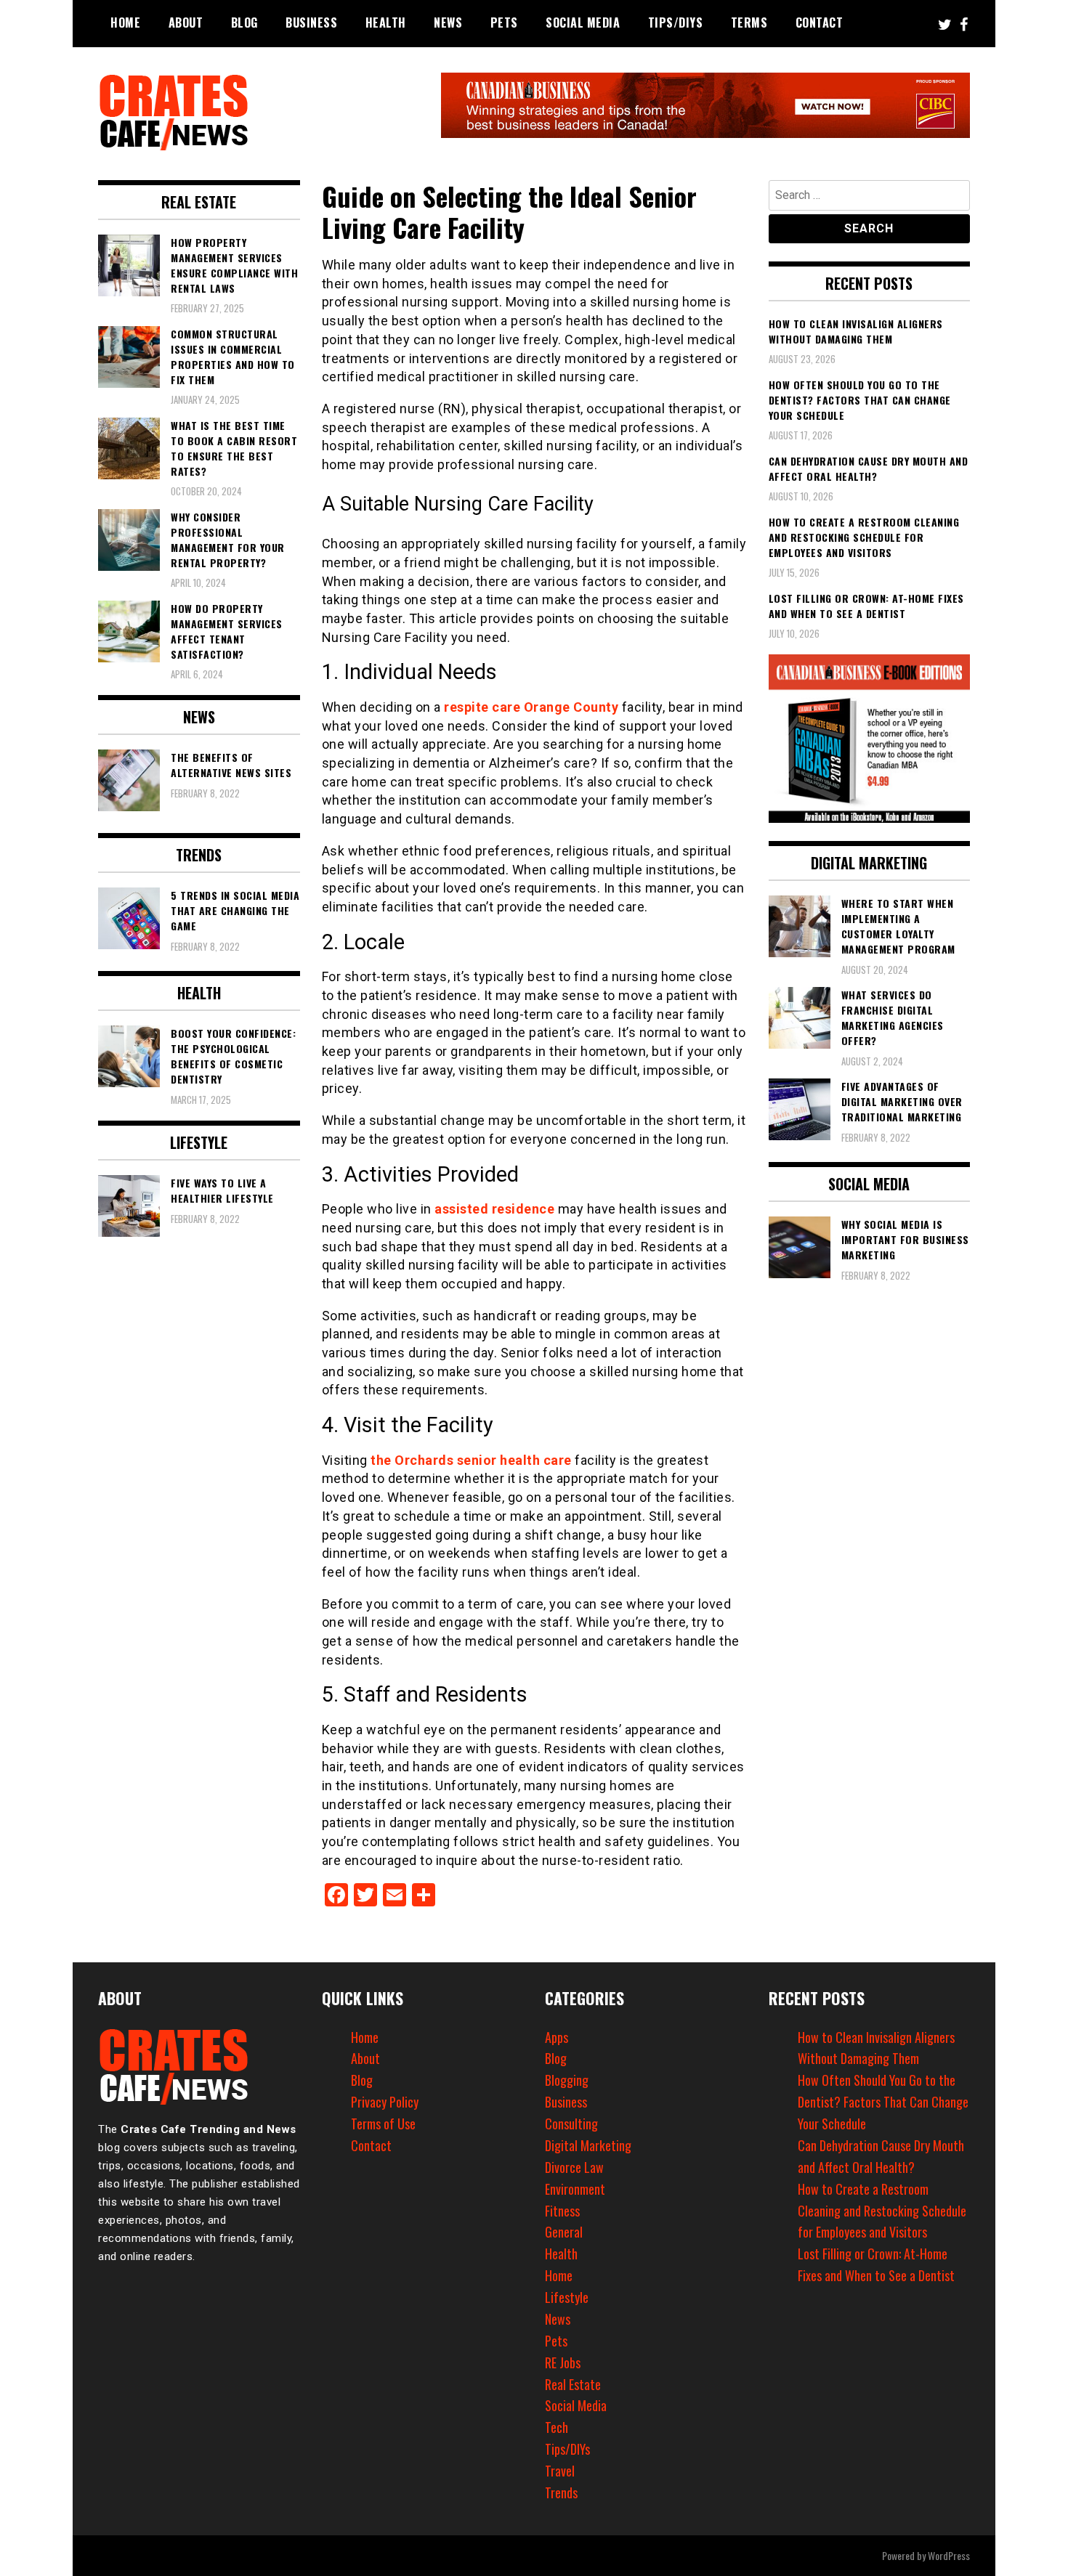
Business (311, 23)
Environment (575, 2189)
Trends (561, 2492)
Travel (560, 2471)
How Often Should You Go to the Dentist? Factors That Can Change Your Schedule (883, 2102)
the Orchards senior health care (471, 1460)
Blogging (567, 2080)
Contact (820, 23)
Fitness (562, 2211)
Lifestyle (567, 2297)
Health (386, 23)
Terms (749, 23)
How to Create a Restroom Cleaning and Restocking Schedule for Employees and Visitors (882, 2211)
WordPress (949, 2555)
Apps (557, 2037)
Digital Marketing (588, 2145)
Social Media (583, 23)
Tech (557, 2427)
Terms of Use (383, 2124)
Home (125, 23)
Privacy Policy (385, 2102)
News (448, 23)
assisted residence (494, 1209)
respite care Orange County (531, 707)
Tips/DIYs (676, 23)
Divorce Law (574, 2167)
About (186, 23)
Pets (504, 23)
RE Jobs (563, 2362)
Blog (244, 23)
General (564, 2232)
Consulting (571, 2124)
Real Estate (573, 2384)
